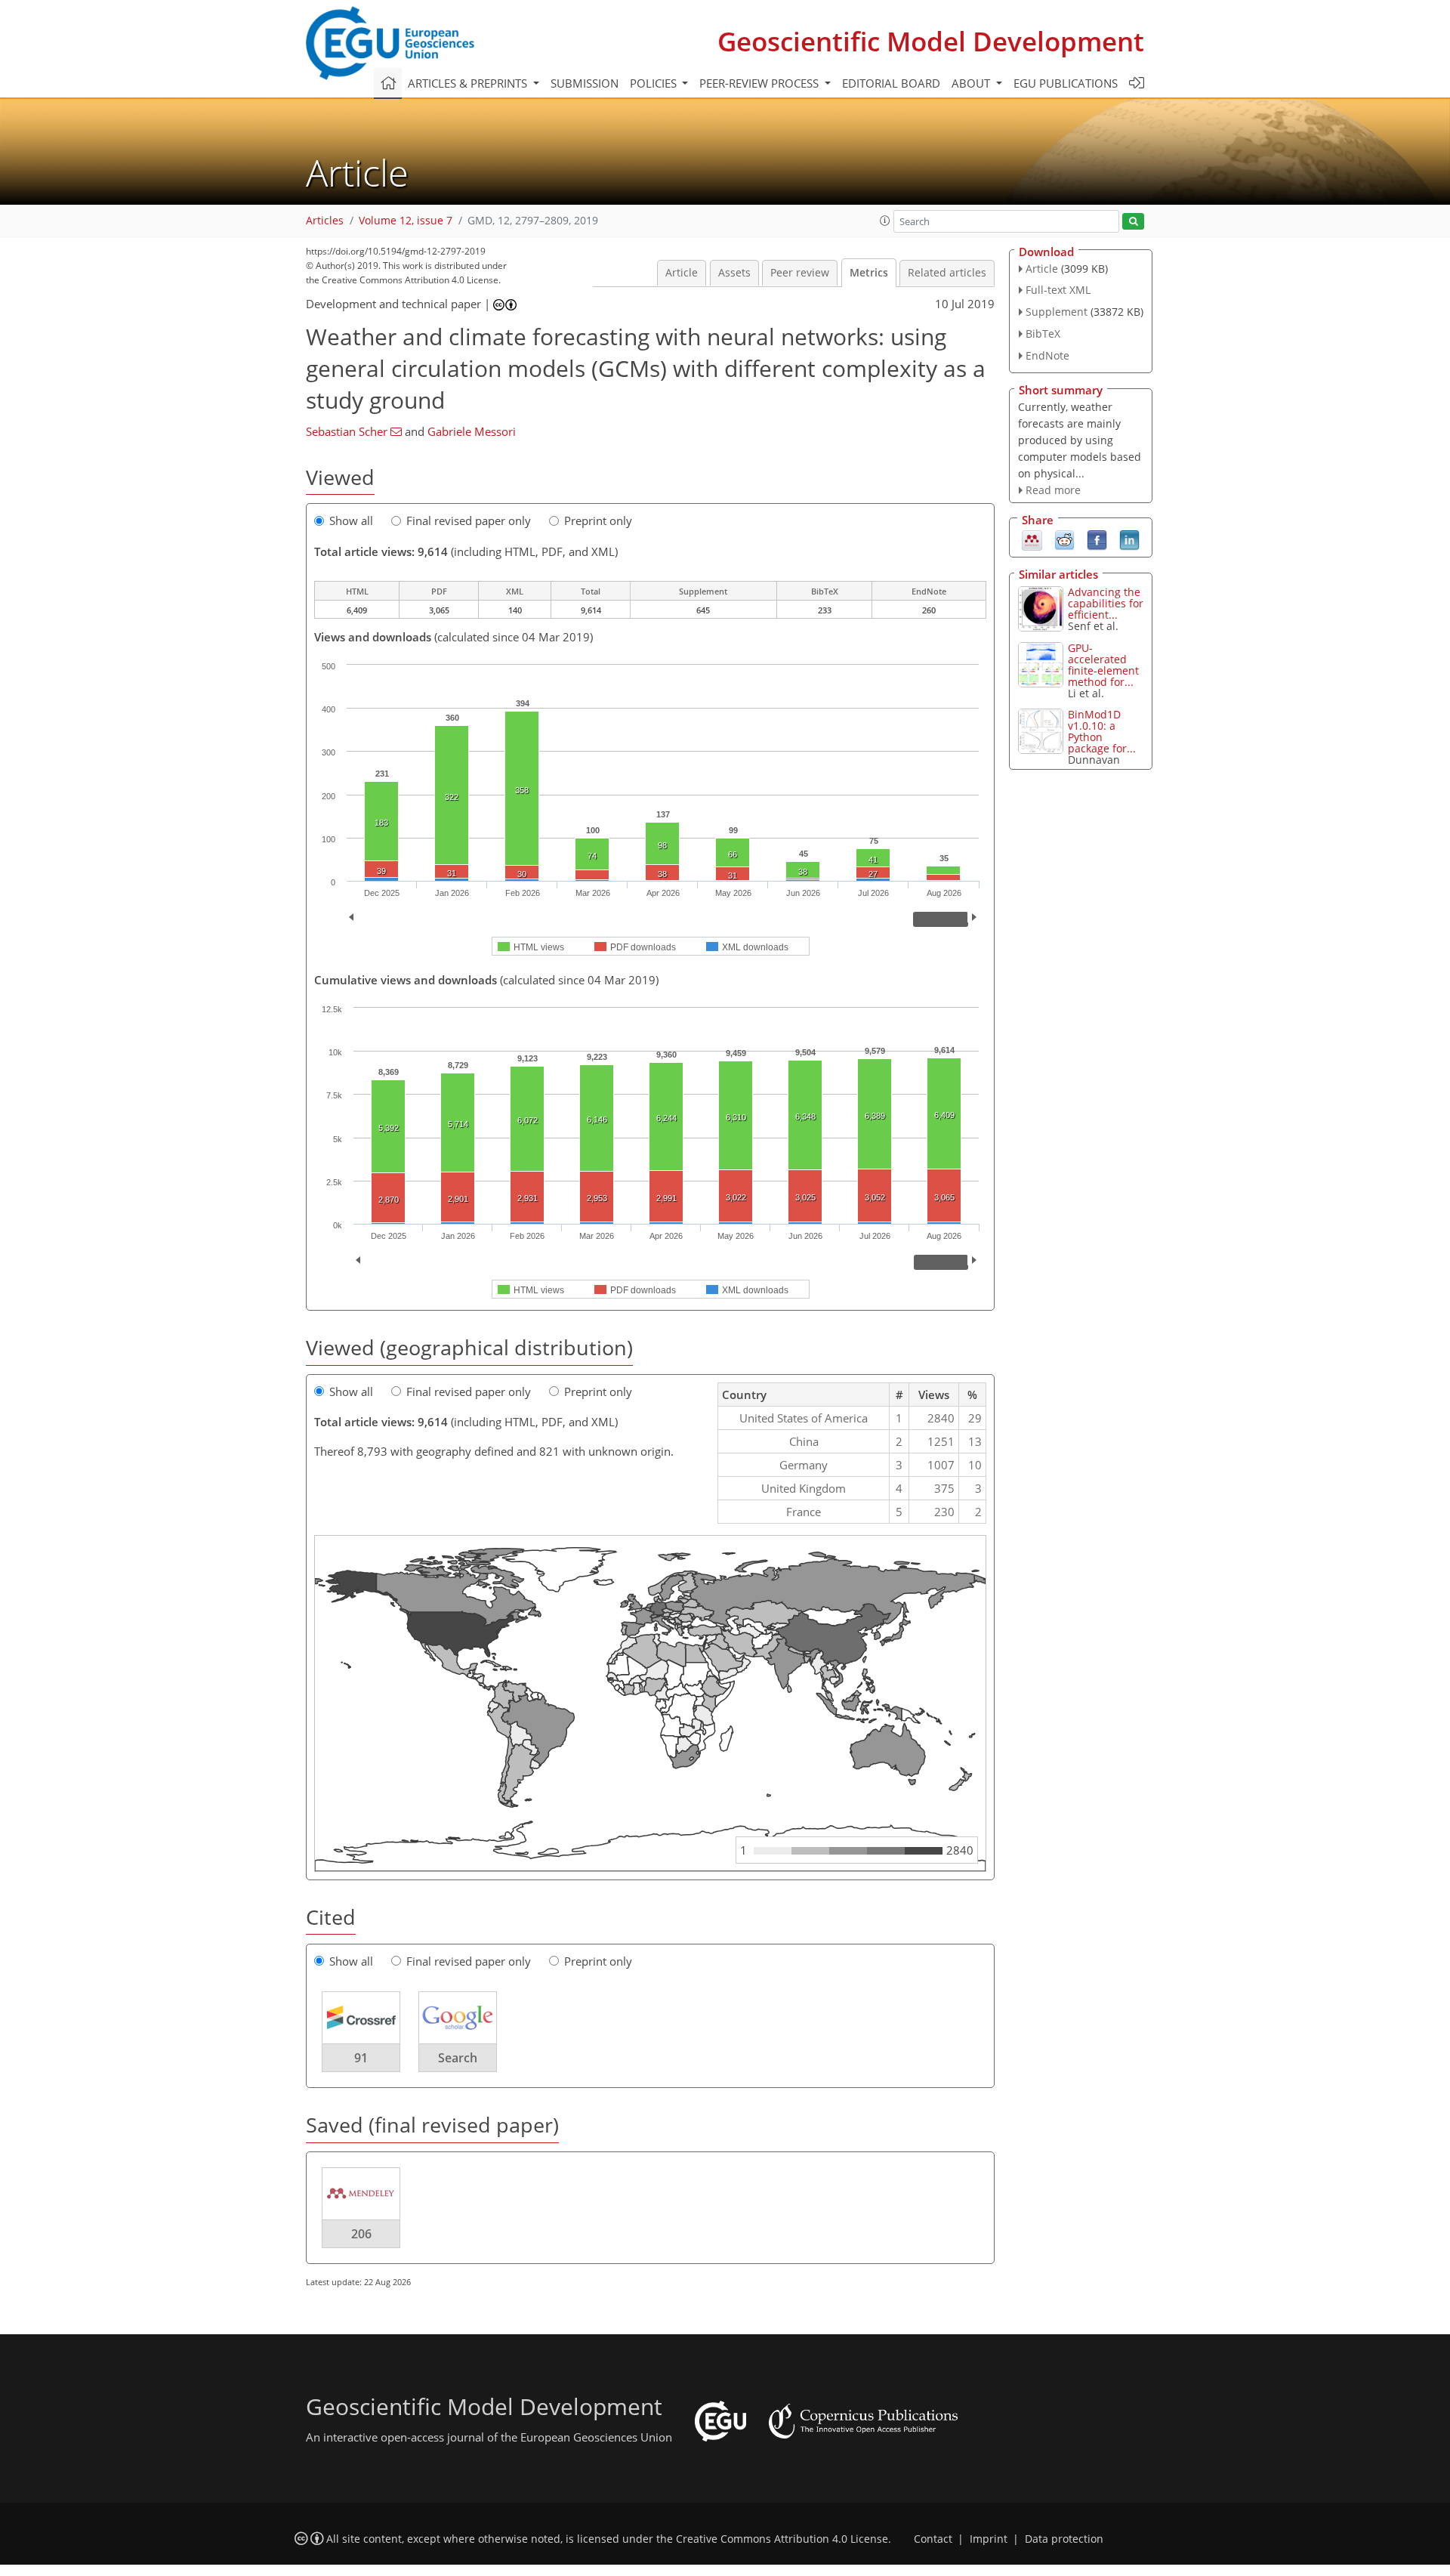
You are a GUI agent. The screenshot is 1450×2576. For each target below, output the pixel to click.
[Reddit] (1064, 539)
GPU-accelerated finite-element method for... (1103, 665)
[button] (885, 221)
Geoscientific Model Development (931, 41)
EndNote (1047, 355)
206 (361, 2234)
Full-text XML (1058, 290)
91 (361, 2058)
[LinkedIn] (1129, 539)
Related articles (947, 273)
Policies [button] (655, 83)
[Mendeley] (1032, 539)
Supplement (1057, 312)
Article (682, 273)
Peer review (800, 273)
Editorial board (891, 83)
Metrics (869, 273)
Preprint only (598, 520)
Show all (351, 520)
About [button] (972, 83)
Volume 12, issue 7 (406, 221)
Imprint (989, 2539)
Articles (325, 221)
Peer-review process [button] (760, 83)
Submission (585, 83)
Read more (1053, 490)
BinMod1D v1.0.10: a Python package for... (1102, 731)
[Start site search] (1133, 222)
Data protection (1064, 2539)
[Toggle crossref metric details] (361, 2017)
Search (458, 2058)
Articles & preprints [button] (469, 83)
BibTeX (1043, 334)
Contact (933, 2539)
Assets (734, 273)
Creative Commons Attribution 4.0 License (782, 2539)
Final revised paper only (469, 520)
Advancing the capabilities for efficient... (1106, 603)
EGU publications (1066, 83)
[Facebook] (1097, 539)
